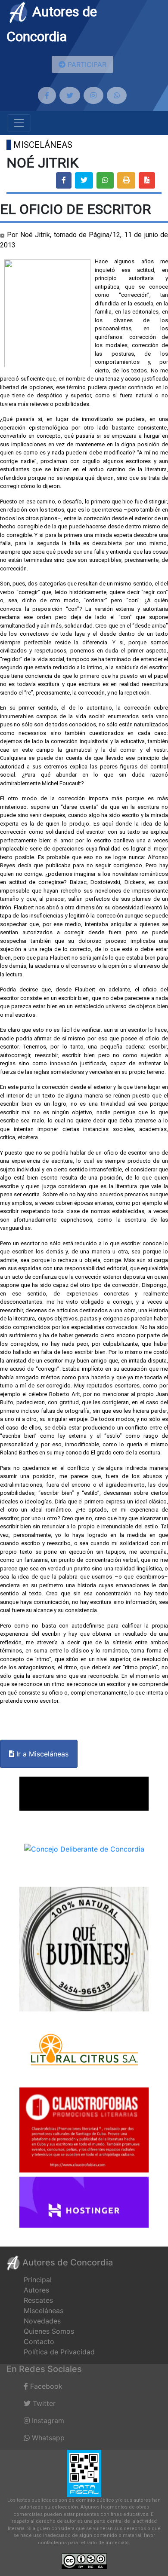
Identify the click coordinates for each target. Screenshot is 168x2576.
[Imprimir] (126, 180)
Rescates (38, 2300)
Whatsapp (47, 2438)
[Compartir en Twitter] (84, 180)
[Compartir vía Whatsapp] (105, 180)
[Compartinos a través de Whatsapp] (117, 95)
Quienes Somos (49, 2331)
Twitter (43, 2403)
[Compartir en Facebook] (64, 180)
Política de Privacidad (59, 2352)
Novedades (42, 2321)
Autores (36, 2290)
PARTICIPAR (86, 64)
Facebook (45, 2386)
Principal (38, 2280)
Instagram (47, 2421)
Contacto (39, 2341)
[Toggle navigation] (19, 123)
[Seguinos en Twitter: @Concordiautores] (70, 95)
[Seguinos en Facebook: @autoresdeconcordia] (47, 95)
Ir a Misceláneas (41, 1754)
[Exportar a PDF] (147, 180)
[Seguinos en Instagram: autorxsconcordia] (93, 95)
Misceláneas (44, 2311)
